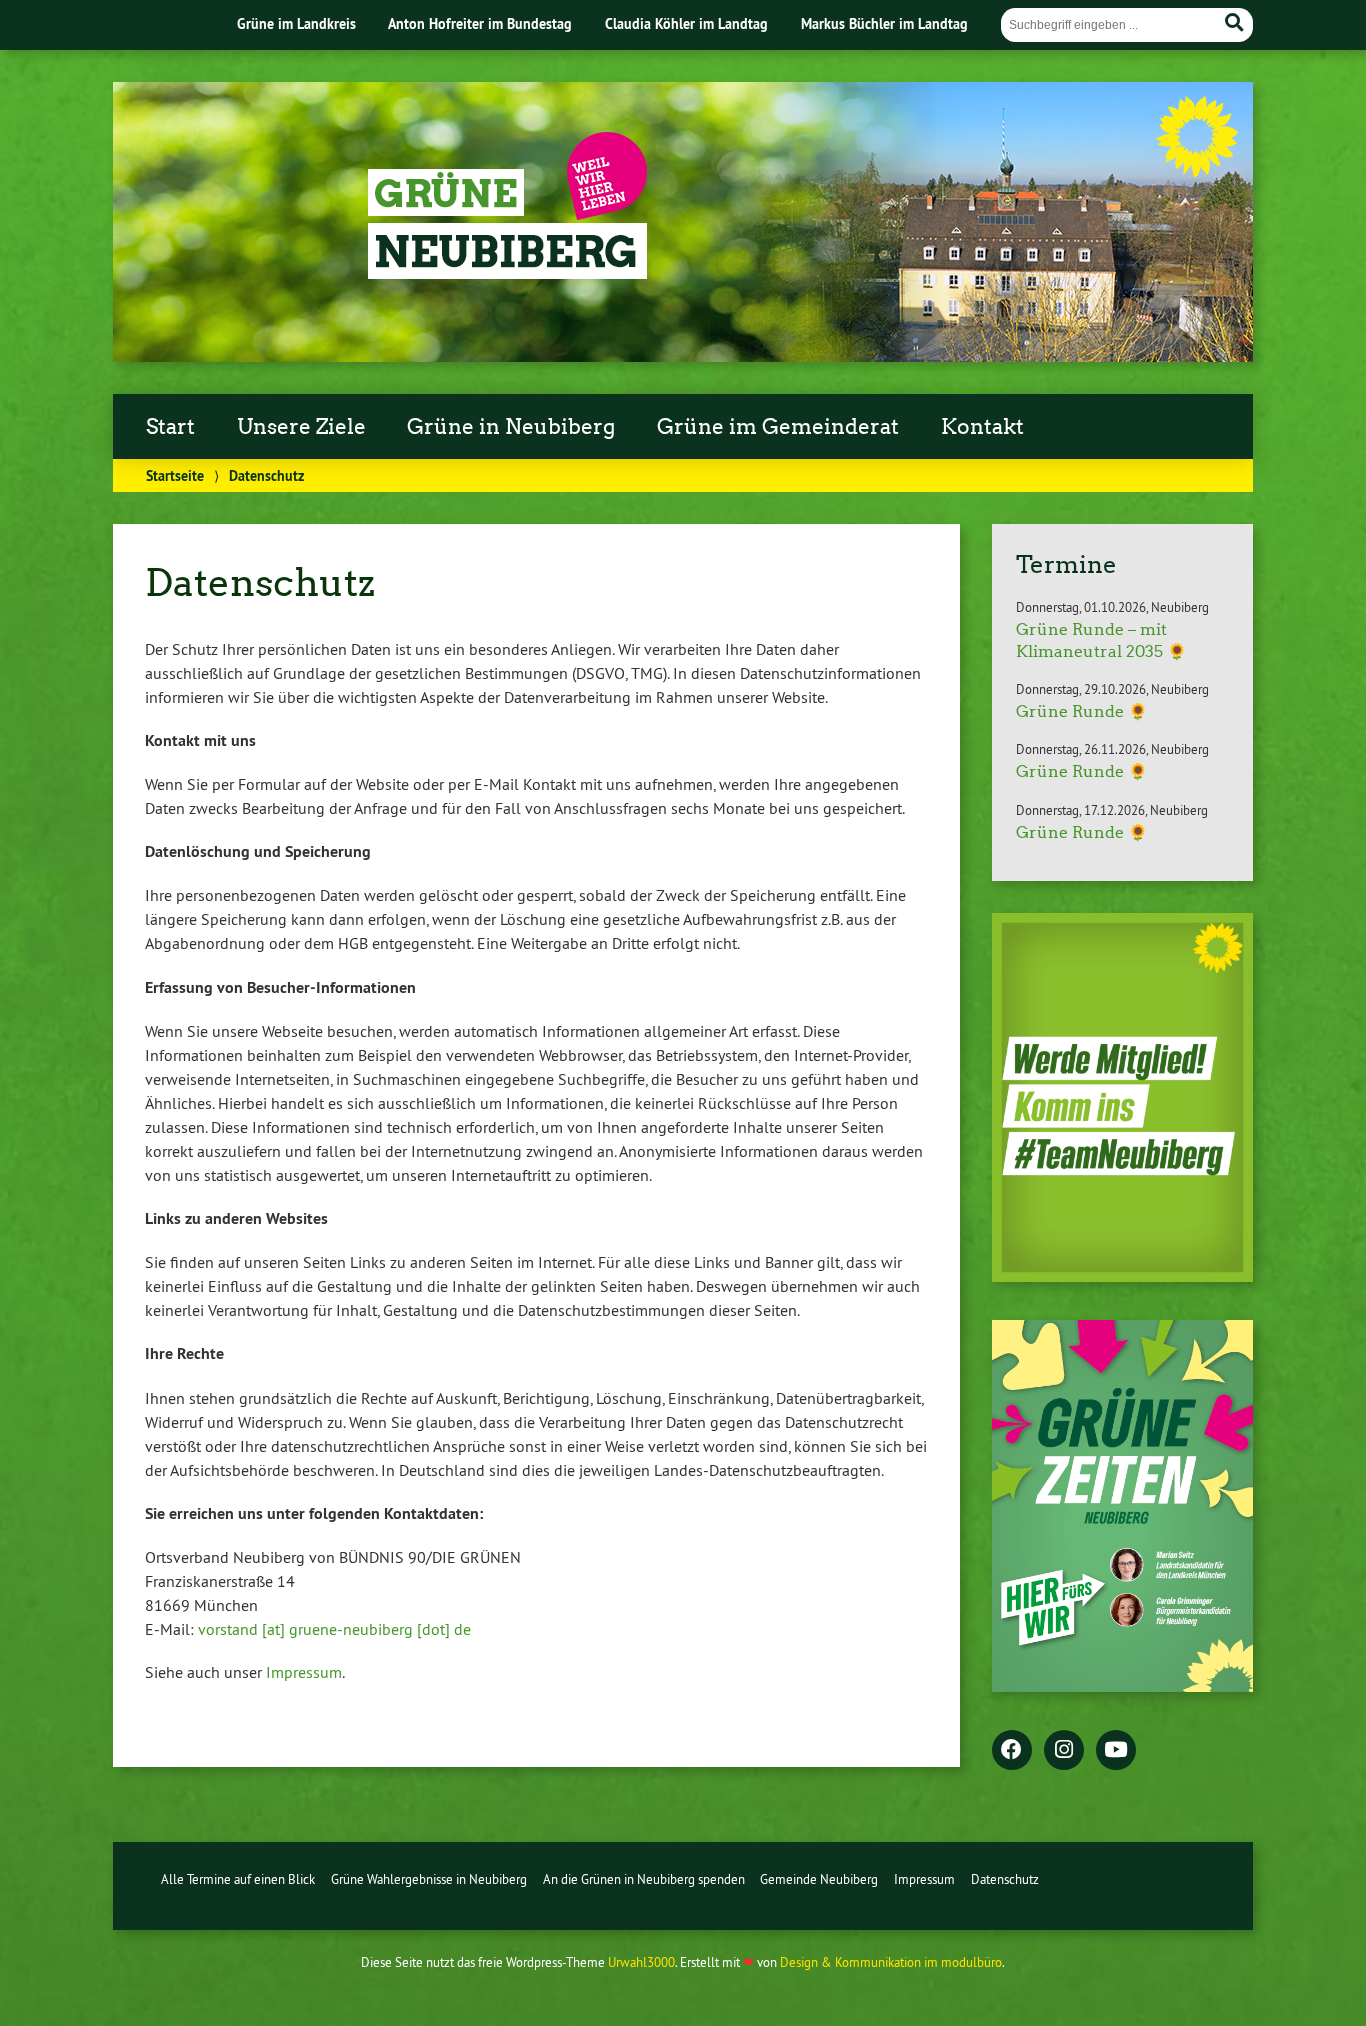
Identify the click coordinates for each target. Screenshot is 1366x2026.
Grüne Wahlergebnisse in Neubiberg (429, 1879)
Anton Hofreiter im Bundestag (480, 23)
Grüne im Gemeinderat (778, 427)
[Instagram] (1064, 1751)
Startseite (175, 475)
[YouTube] (1116, 1751)
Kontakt (982, 427)
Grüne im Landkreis (296, 23)
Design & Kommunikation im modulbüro (891, 1962)
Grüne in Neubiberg (511, 427)
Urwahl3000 (641, 1962)
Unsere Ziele (301, 427)
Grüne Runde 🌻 (1082, 711)
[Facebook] (1012, 1751)
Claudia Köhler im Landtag (686, 23)
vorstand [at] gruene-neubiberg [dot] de (334, 1629)
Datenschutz (1005, 1879)
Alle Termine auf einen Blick (238, 1879)
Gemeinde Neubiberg (819, 1879)
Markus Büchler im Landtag (884, 23)
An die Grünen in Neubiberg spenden (644, 1879)
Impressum (304, 1672)
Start (170, 427)
